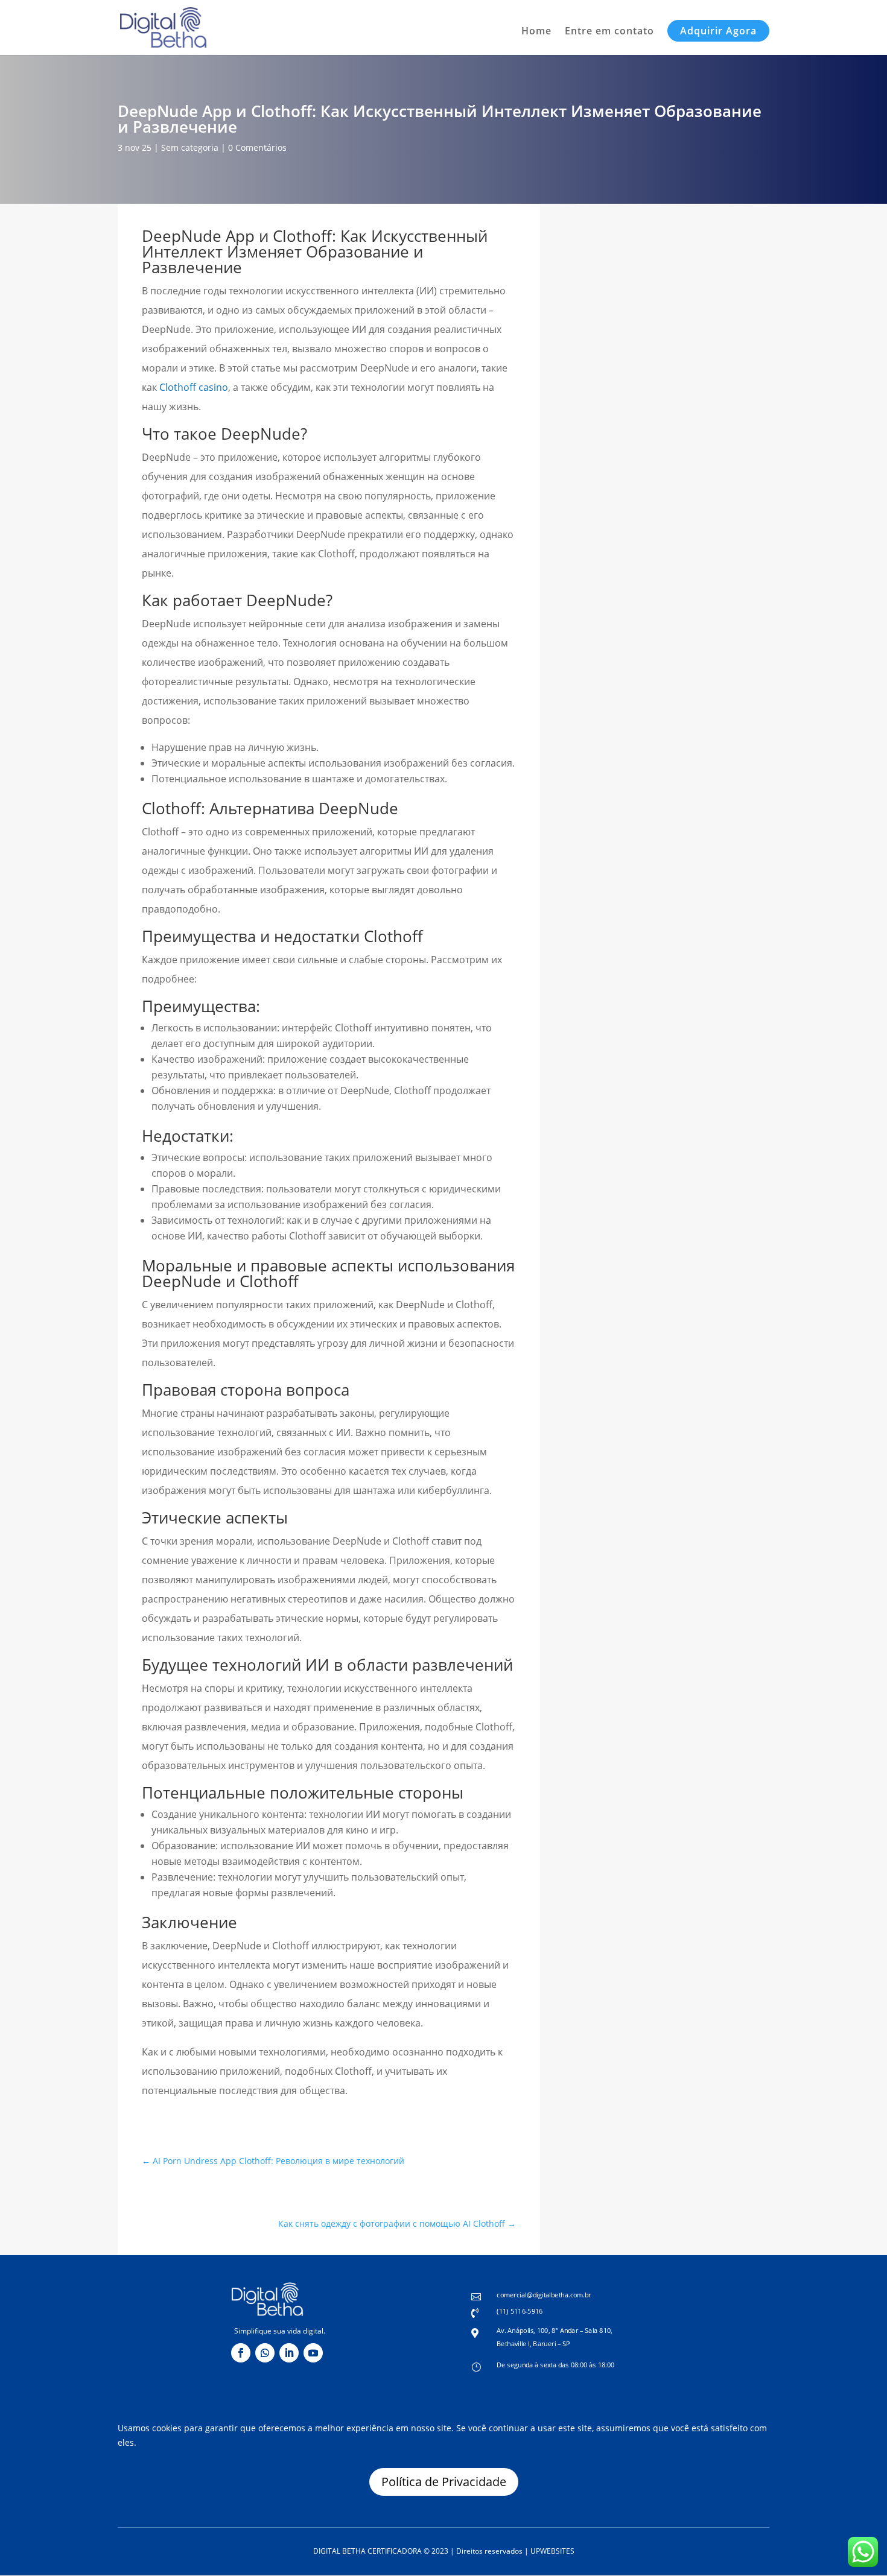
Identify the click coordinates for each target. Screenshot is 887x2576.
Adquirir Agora (718, 31)
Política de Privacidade (444, 2482)
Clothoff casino (194, 387)
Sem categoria (190, 147)
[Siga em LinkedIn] (289, 2353)
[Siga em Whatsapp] (265, 2353)
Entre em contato (609, 32)
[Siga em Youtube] (313, 2353)
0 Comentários (257, 147)
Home (536, 32)
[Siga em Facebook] (241, 2353)
